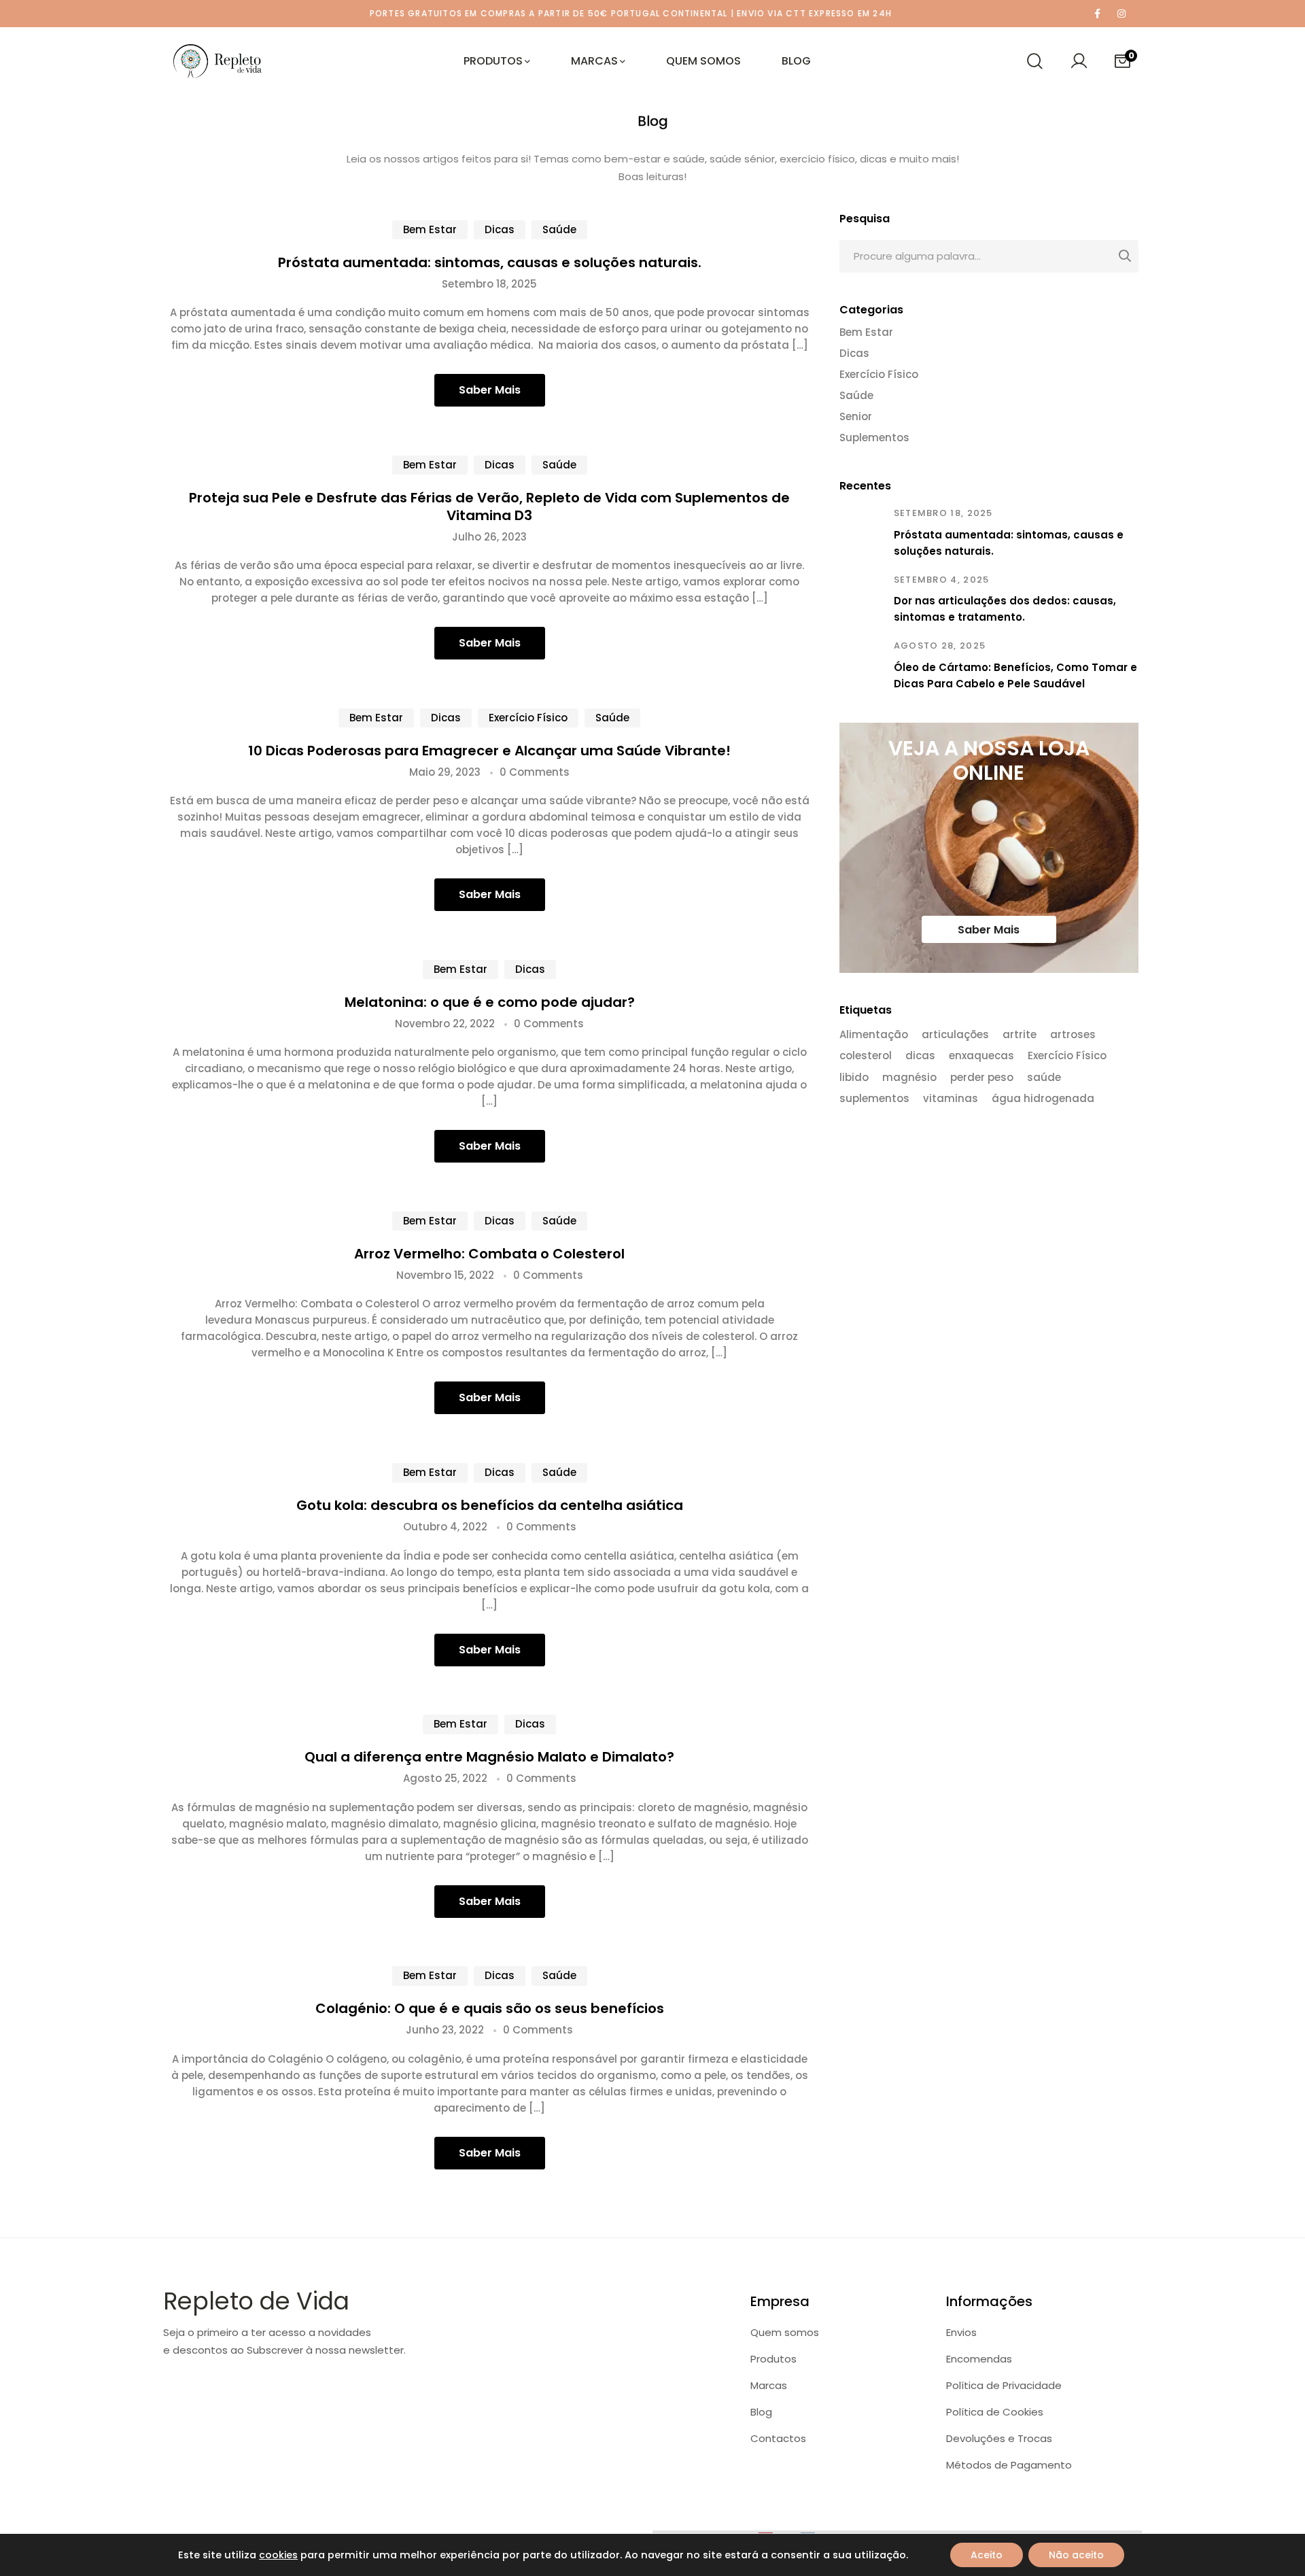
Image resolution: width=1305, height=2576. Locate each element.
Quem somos (785, 2332)
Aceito (987, 2555)
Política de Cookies (995, 2412)
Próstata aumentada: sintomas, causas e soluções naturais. (490, 262)
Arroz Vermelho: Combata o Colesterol (489, 1254)
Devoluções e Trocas (999, 2438)
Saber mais (989, 930)
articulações (955, 1035)
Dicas (500, 229)
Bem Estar (430, 229)
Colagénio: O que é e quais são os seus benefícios (490, 2008)
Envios (961, 2332)
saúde (1044, 1078)
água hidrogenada (1043, 1099)
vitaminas (951, 1099)
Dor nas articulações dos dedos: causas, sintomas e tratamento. (1005, 609)
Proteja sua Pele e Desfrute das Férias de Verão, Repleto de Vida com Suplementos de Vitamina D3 (489, 506)
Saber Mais (490, 390)
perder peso (982, 1078)
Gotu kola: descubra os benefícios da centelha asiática (490, 1505)
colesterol (866, 1057)
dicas (920, 1057)
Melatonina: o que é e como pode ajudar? (490, 1002)
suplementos (874, 1099)
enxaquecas (981, 1057)
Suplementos (874, 438)
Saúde (559, 229)
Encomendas (979, 2359)
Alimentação (874, 1035)
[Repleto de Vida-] (217, 61)
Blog (761, 2412)
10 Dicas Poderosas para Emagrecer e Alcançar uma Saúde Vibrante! (489, 751)
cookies (278, 2555)
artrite (1020, 1035)
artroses (1073, 1035)
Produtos (773, 2359)
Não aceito (1076, 2555)
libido (854, 1078)
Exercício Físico (528, 718)
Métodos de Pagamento (1009, 2465)
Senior (856, 417)
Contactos (778, 2438)
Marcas (769, 2385)
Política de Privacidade (1004, 2385)
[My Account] (1079, 61)
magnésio (909, 1078)
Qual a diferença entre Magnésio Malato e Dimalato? (489, 1757)
